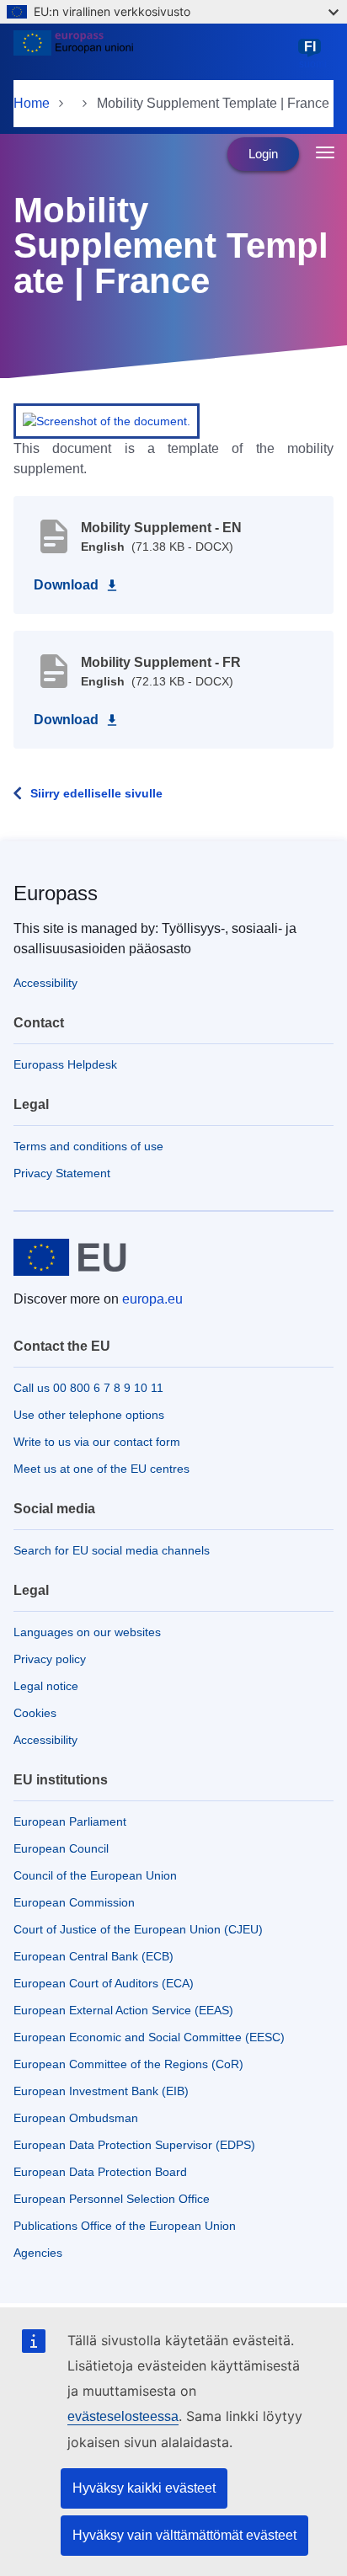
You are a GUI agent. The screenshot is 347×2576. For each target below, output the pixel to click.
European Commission (74, 1902)
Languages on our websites (87, 1632)
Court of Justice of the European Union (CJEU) (138, 1929)
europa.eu (152, 1299)
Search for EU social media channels (112, 1550)
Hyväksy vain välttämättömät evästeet (184, 2535)
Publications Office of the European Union (125, 2226)
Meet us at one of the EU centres (101, 1469)
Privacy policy (50, 1659)
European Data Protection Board (100, 2172)
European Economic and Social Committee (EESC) (149, 2037)
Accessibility (45, 983)
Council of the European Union (95, 1875)
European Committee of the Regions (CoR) (128, 2064)
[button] (107, 420)
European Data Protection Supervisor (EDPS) (134, 2145)
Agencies (38, 2253)
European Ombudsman (76, 2118)
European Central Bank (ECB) (93, 1956)
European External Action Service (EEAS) (123, 2010)
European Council (61, 1848)
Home (32, 103)
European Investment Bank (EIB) (101, 2091)
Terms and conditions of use (88, 1146)
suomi (313, 55)
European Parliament (70, 1821)
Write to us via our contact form (97, 1442)
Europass (56, 893)
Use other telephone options (89, 1415)
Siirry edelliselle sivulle (96, 793)
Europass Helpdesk (65, 1064)
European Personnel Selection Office (112, 2199)
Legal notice (46, 1686)
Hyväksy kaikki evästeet (144, 2488)
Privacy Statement (62, 1173)
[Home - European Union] (153, 54)
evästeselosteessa (123, 2416)
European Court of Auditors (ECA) (104, 1983)
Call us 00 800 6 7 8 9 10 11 (88, 1388)
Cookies (35, 1713)
